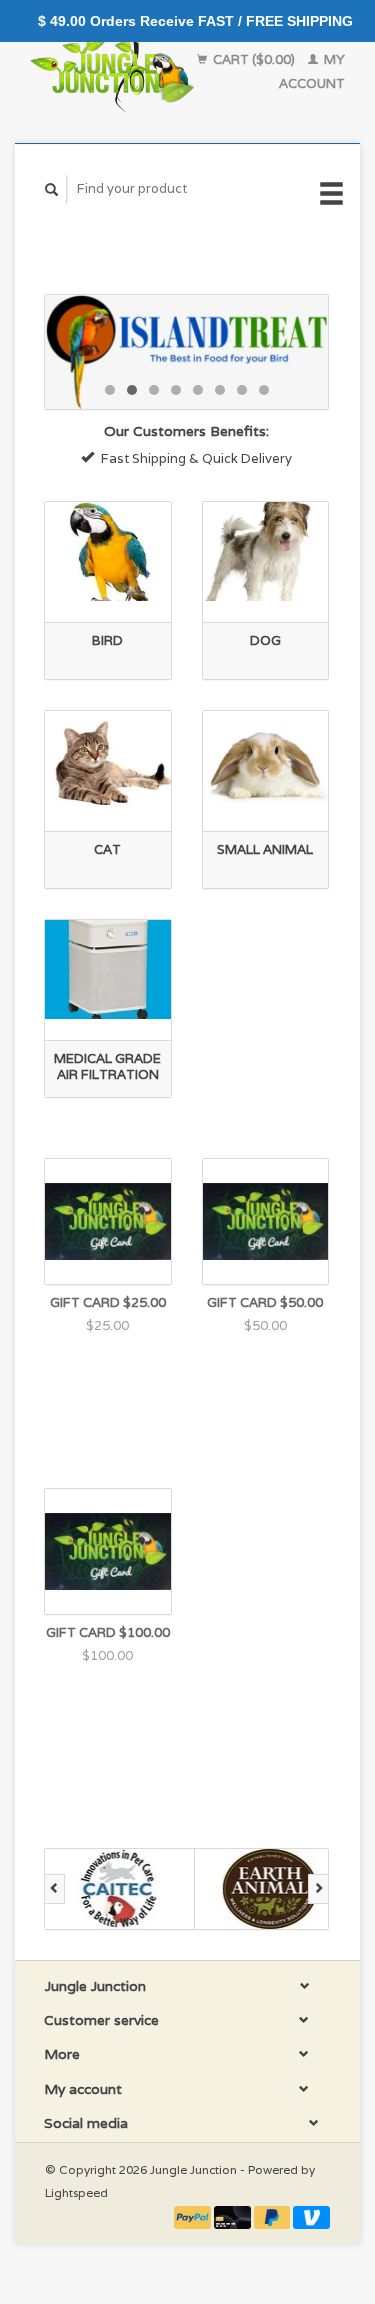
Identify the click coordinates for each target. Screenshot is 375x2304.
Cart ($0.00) (254, 59)
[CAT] (108, 760)
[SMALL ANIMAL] (266, 760)
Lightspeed (76, 2192)
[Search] (52, 189)
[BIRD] (108, 551)
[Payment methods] (194, 2216)
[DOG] (266, 551)
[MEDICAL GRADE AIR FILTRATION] (108, 969)
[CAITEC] (120, 1889)
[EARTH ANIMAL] (270, 1889)
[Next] (318, 1889)
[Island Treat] (186, 352)
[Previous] (54, 1889)
